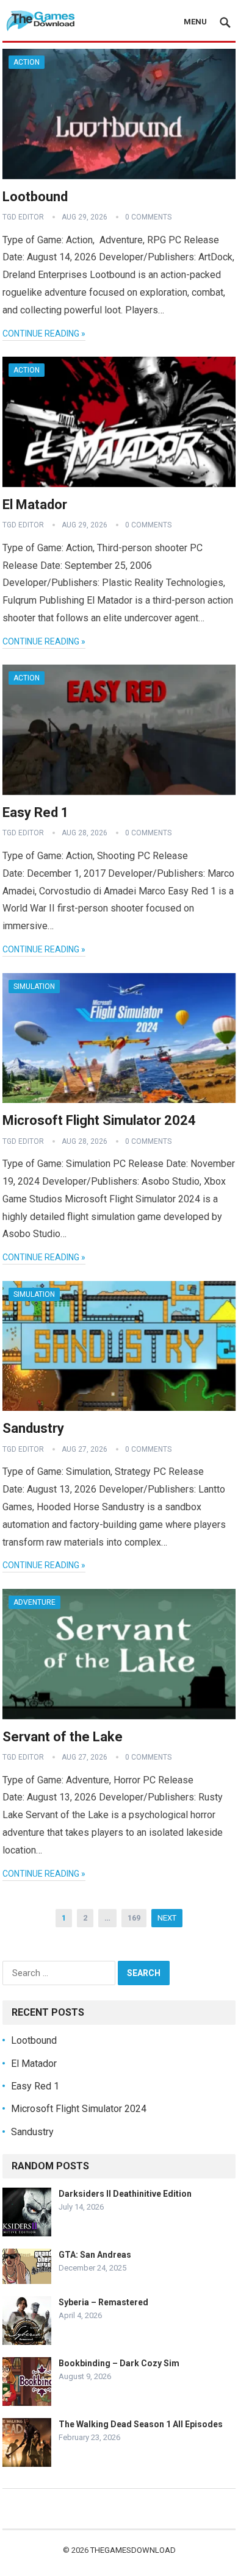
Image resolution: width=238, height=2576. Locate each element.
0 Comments (148, 217)
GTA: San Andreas (95, 2255)
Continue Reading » (44, 334)
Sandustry (33, 1428)
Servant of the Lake (63, 1737)
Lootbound (35, 197)
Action (27, 62)
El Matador (35, 505)
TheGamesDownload (133, 2550)
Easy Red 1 (36, 812)
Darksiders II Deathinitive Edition (125, 2194)
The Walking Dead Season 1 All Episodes (141, 2424)
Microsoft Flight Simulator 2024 (99, 1120)
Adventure (34, 1602)
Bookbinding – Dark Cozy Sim (119, 2363)
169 (134, 1918)
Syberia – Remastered (103, 2302)
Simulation (34, 987)
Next (167, 1918)
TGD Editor (23, 217)
